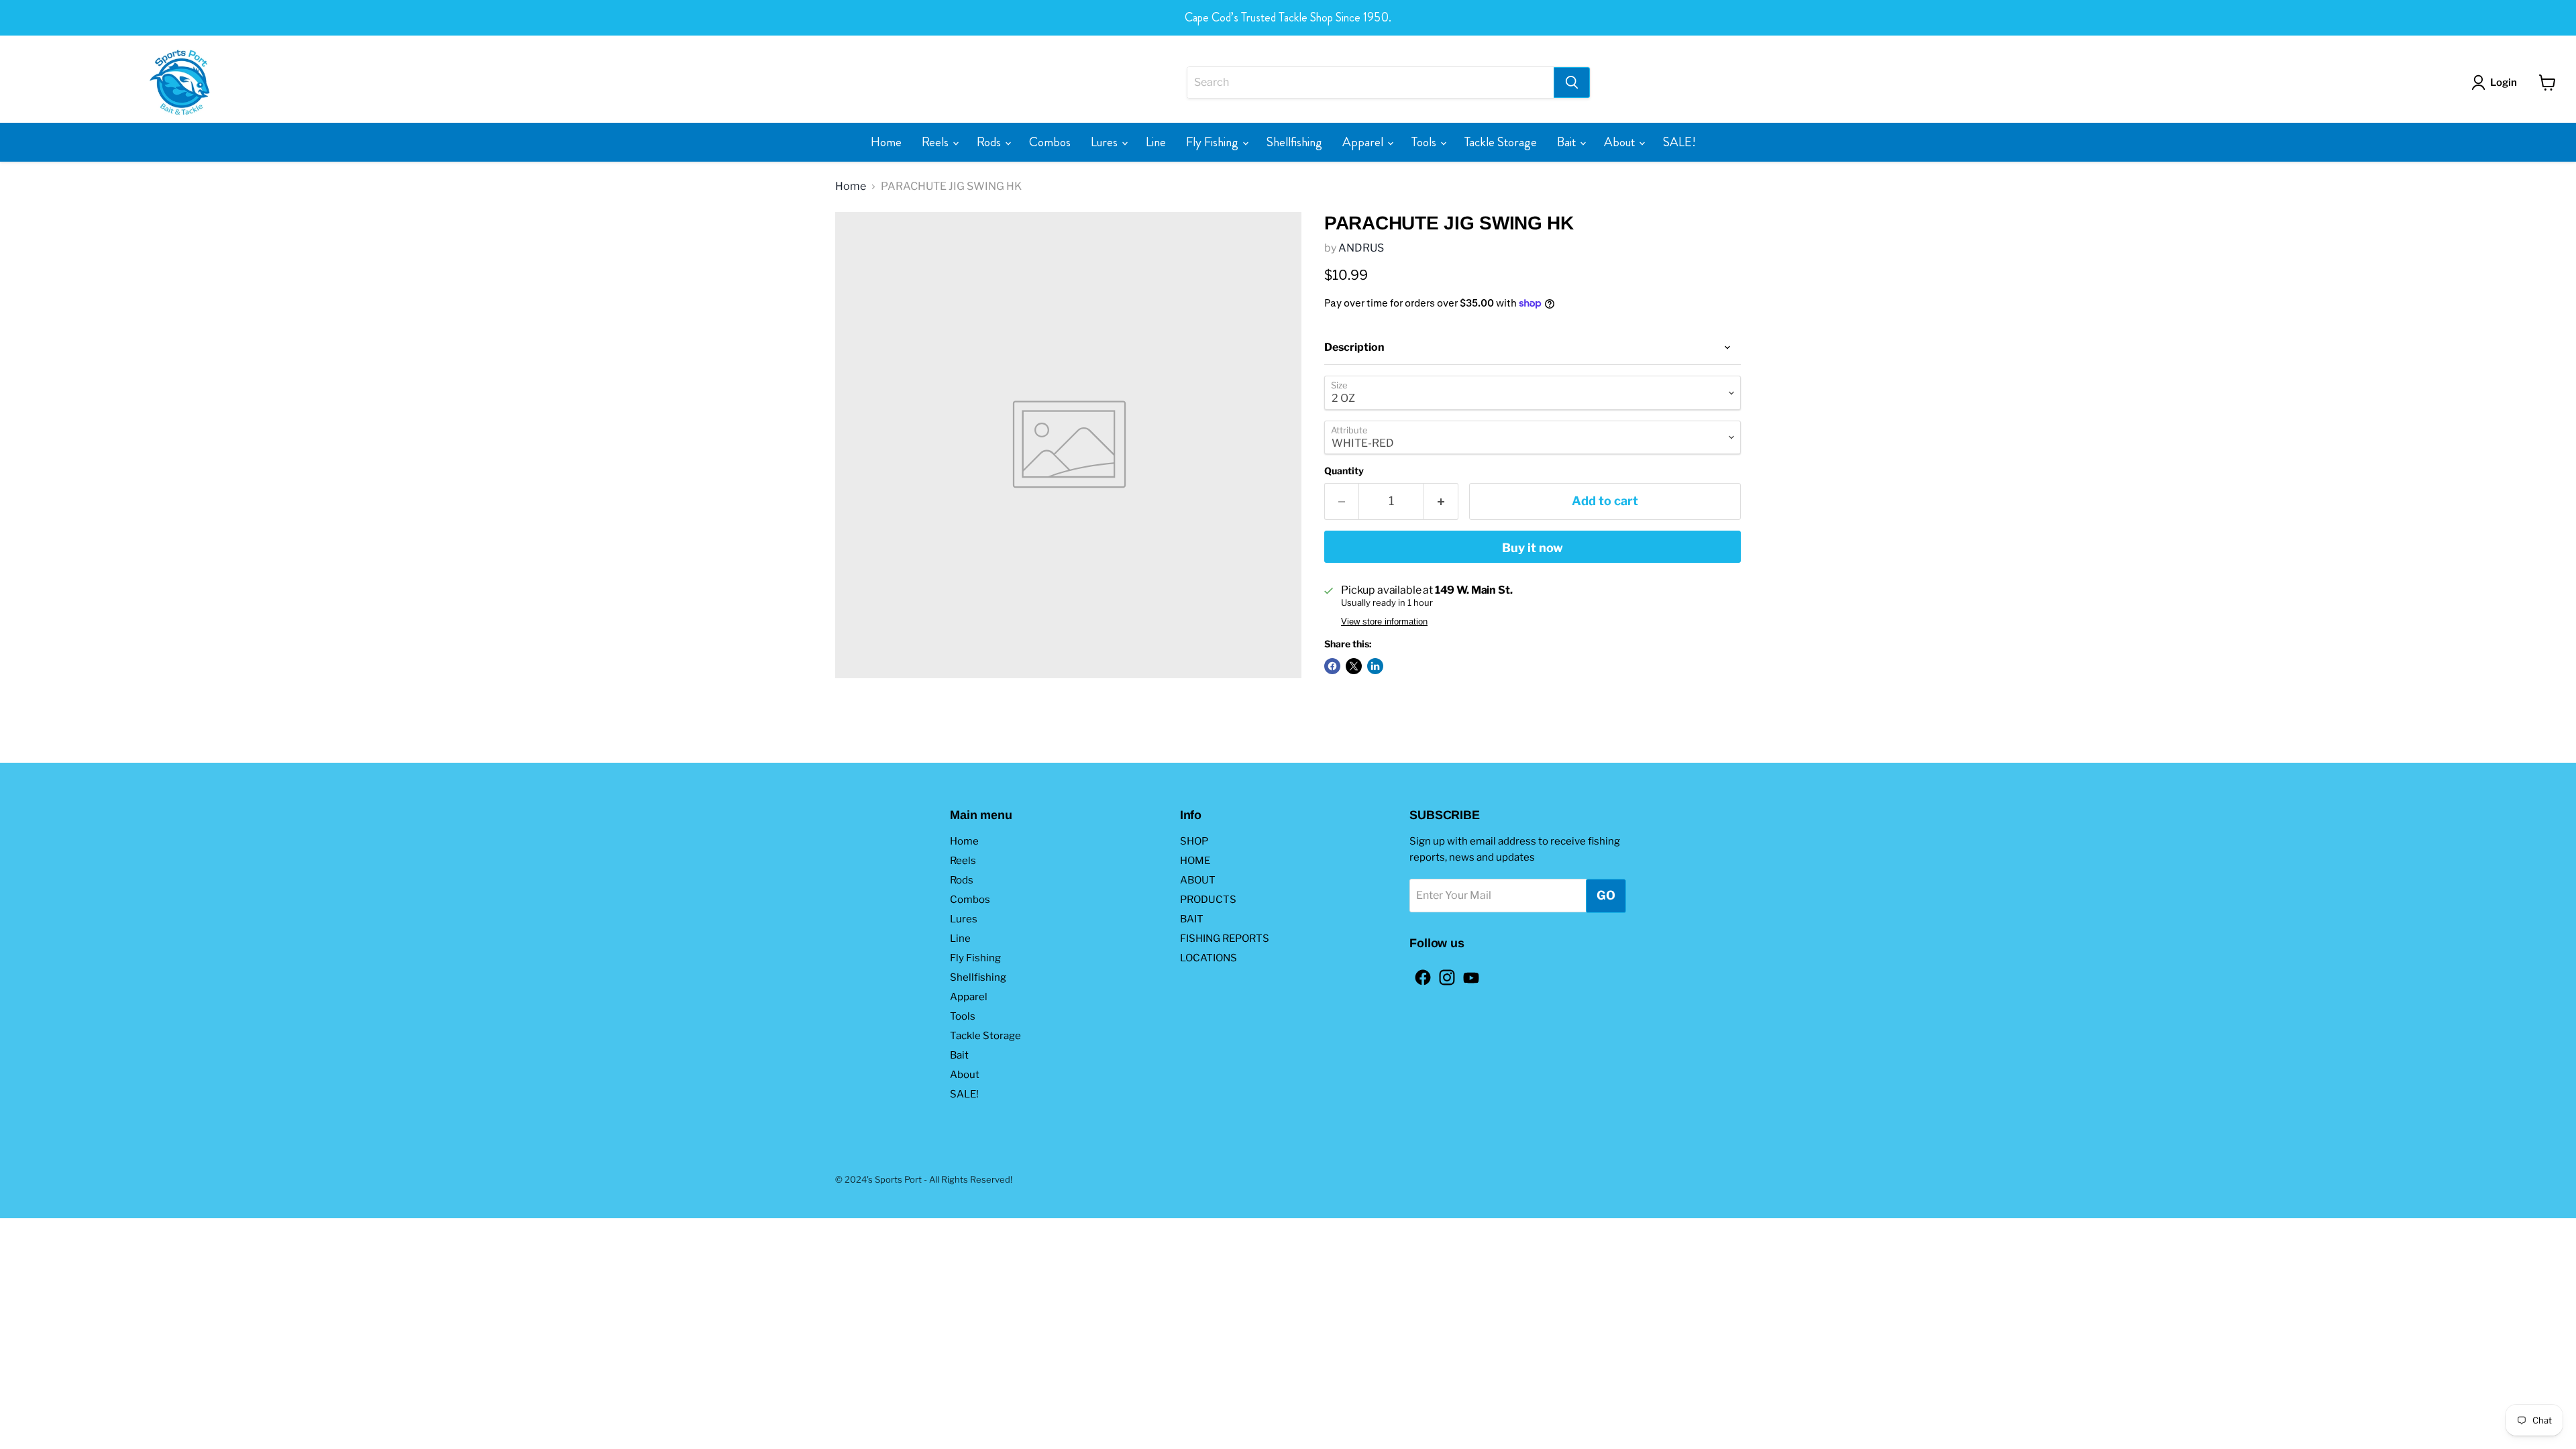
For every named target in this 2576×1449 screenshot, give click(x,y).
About (1621, 142)
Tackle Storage (1501, 142)
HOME (1195, 861)
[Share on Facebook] (1332, 666)
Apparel (1364, 142)
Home (886, 142)
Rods (990, 142)
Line (1156, 142)
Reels (936, 142)
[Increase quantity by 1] (1441, 501)
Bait (1568, 142)
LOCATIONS (1209, 958)
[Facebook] (1419, 973)
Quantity (1344, 471)
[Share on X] (1354, 666)
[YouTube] (1467, 973)
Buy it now (1533, 548)
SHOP (1194, 841)
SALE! (1679, 142)
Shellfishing (1294, 142)
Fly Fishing (1214, 142)
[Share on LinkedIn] (1375, 666)
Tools (1425, 142)
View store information (1384, 622)
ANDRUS (1361, 248)
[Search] (1572, 83)
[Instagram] (1443, 973)
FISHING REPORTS (1225, 938)
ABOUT (1198, 880)
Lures (1106, 142)
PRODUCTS (1208, 900)
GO (1606, 895)
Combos (1050, 142)
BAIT (1192, 919)
